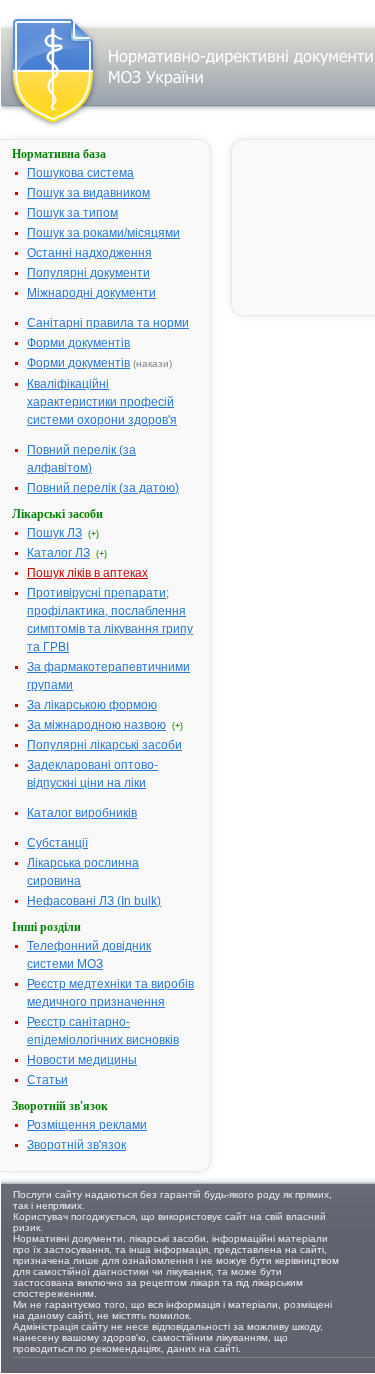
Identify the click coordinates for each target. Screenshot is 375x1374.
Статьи (47, 1080)
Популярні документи (88, 273)
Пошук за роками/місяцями (103, 233)
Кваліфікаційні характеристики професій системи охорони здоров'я (102, 402)
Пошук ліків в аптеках (87, 573)
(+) (93, 534)
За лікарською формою (92, 705)
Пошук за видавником (88, 193)
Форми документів (78, 343)
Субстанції (57, 843)
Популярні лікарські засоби (104, 745)
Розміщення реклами (87, 1125)
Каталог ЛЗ (58, 553)
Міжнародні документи (91, 293)
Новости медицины (82, 1060)
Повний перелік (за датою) (103, 488)
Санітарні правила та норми (108, 323)
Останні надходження (89, 253)
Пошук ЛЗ (54, 533)
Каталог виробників (82, 813)
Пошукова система (80, 173)
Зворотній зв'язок (76, 1145)
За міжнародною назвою (96, 725)
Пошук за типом (72, 213)
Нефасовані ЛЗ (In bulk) (94, 901)
